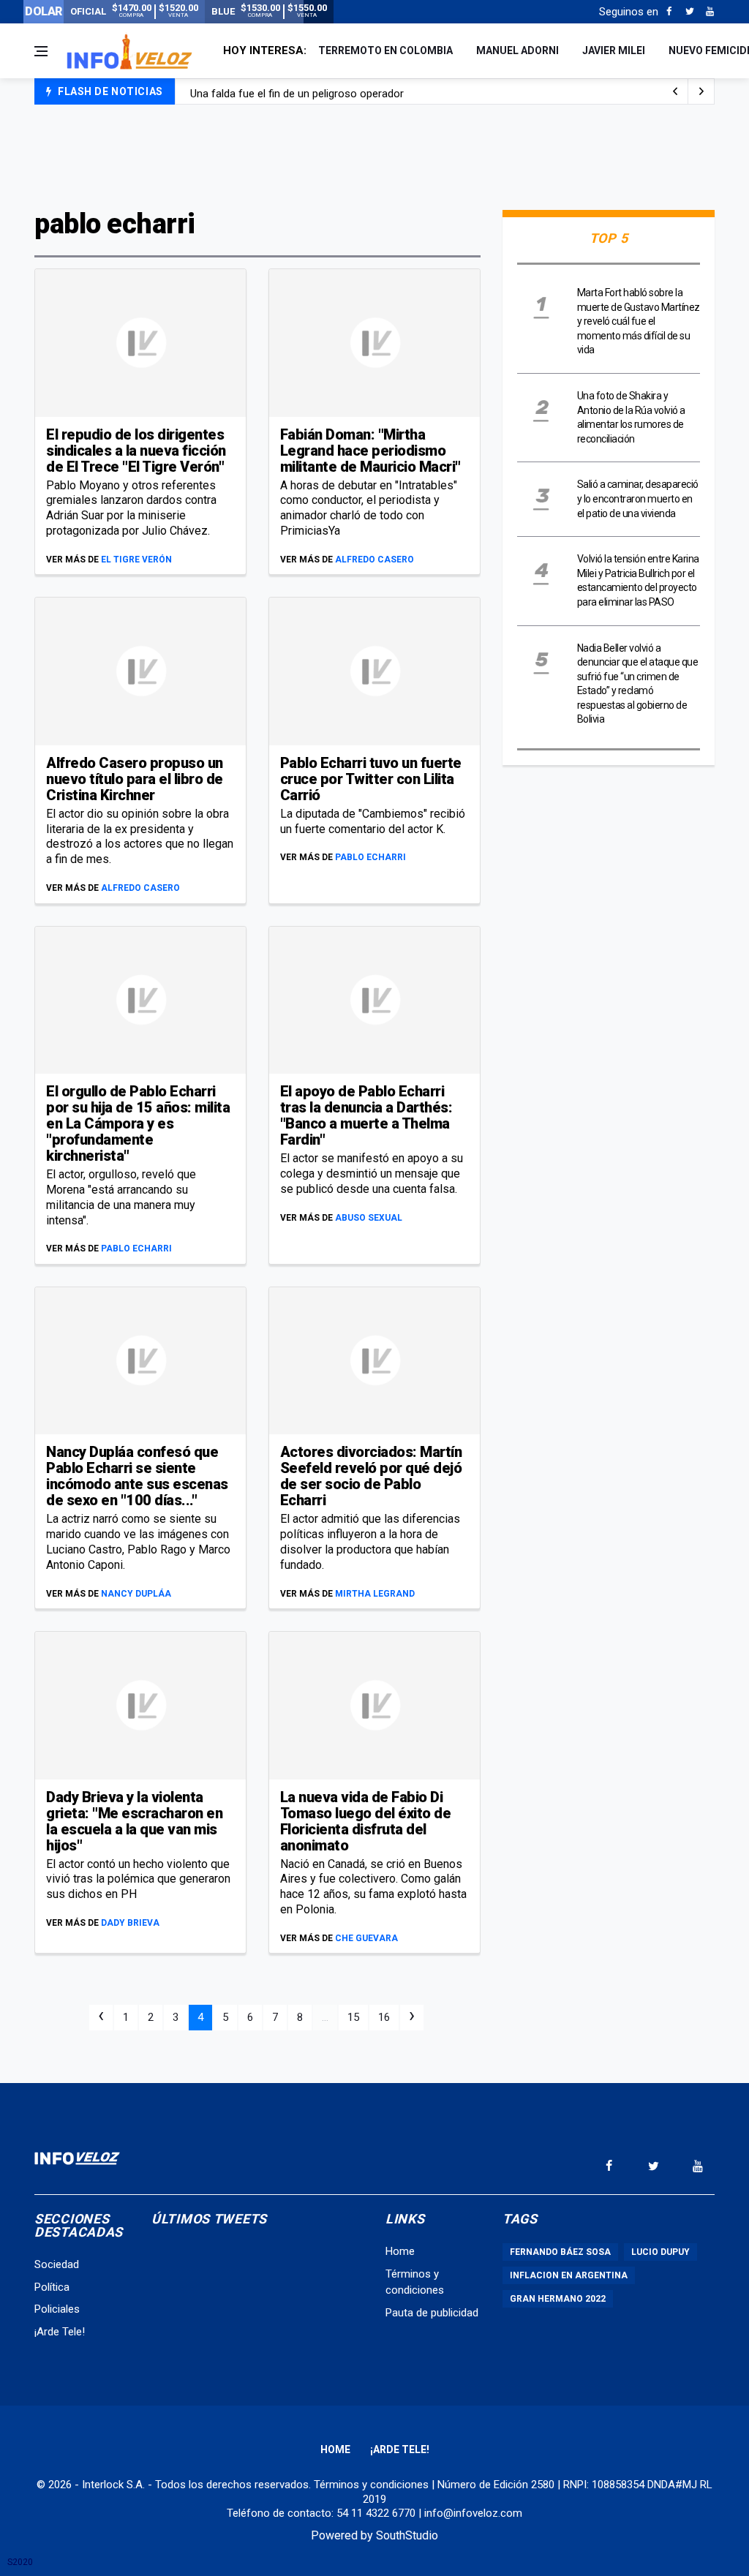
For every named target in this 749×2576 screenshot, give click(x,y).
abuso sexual (369, 1218)
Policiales (57, 2309)
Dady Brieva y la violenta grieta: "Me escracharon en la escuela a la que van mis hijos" (134, 1821)
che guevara (366, 1938)
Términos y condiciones (371, 2485)
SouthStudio (407, 2535)
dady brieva (130, 1923)
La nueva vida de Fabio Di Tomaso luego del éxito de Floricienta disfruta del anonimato (366, 1821)
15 (353, 2017)
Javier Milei (614, 50)
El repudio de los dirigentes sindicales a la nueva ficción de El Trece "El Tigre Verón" (136, 451)
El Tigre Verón (136, 560)
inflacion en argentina (569, 2275)
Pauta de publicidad (432, 2313)
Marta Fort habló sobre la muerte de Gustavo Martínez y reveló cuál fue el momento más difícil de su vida (639, 321)
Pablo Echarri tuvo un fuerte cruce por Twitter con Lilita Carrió (371, 779)
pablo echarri (370, 857)
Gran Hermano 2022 (558, 2299)
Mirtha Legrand (375, 1594)
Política (52, 2287)
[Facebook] (669, 12)
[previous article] (701, 91)
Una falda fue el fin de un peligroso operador (297, 92)
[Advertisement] (374, 155)
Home (400, 2251)
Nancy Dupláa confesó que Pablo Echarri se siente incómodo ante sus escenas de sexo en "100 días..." (137, 1476)
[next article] (675, 91)
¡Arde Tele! (60, 2332)
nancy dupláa (136, 1594)
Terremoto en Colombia (385, 50)
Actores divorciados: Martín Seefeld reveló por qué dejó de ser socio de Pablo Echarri (371, 1476)
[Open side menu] (41, 51)
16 (384, 2017)
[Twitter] (689, 12)
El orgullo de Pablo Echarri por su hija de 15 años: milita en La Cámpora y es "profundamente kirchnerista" (138, 1123)
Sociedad (57, 2264)
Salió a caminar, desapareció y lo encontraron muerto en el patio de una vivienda (638, 498)
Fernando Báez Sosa (560, 2252)
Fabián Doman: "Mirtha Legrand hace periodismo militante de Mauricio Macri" (370, 451)
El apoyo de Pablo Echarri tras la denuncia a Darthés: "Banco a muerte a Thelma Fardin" (366, 1115)
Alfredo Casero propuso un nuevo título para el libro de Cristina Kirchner (135, 779)
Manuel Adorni (517, 50)
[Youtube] (710, 12)
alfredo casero (374, 560)
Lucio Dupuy (660, 2252)
